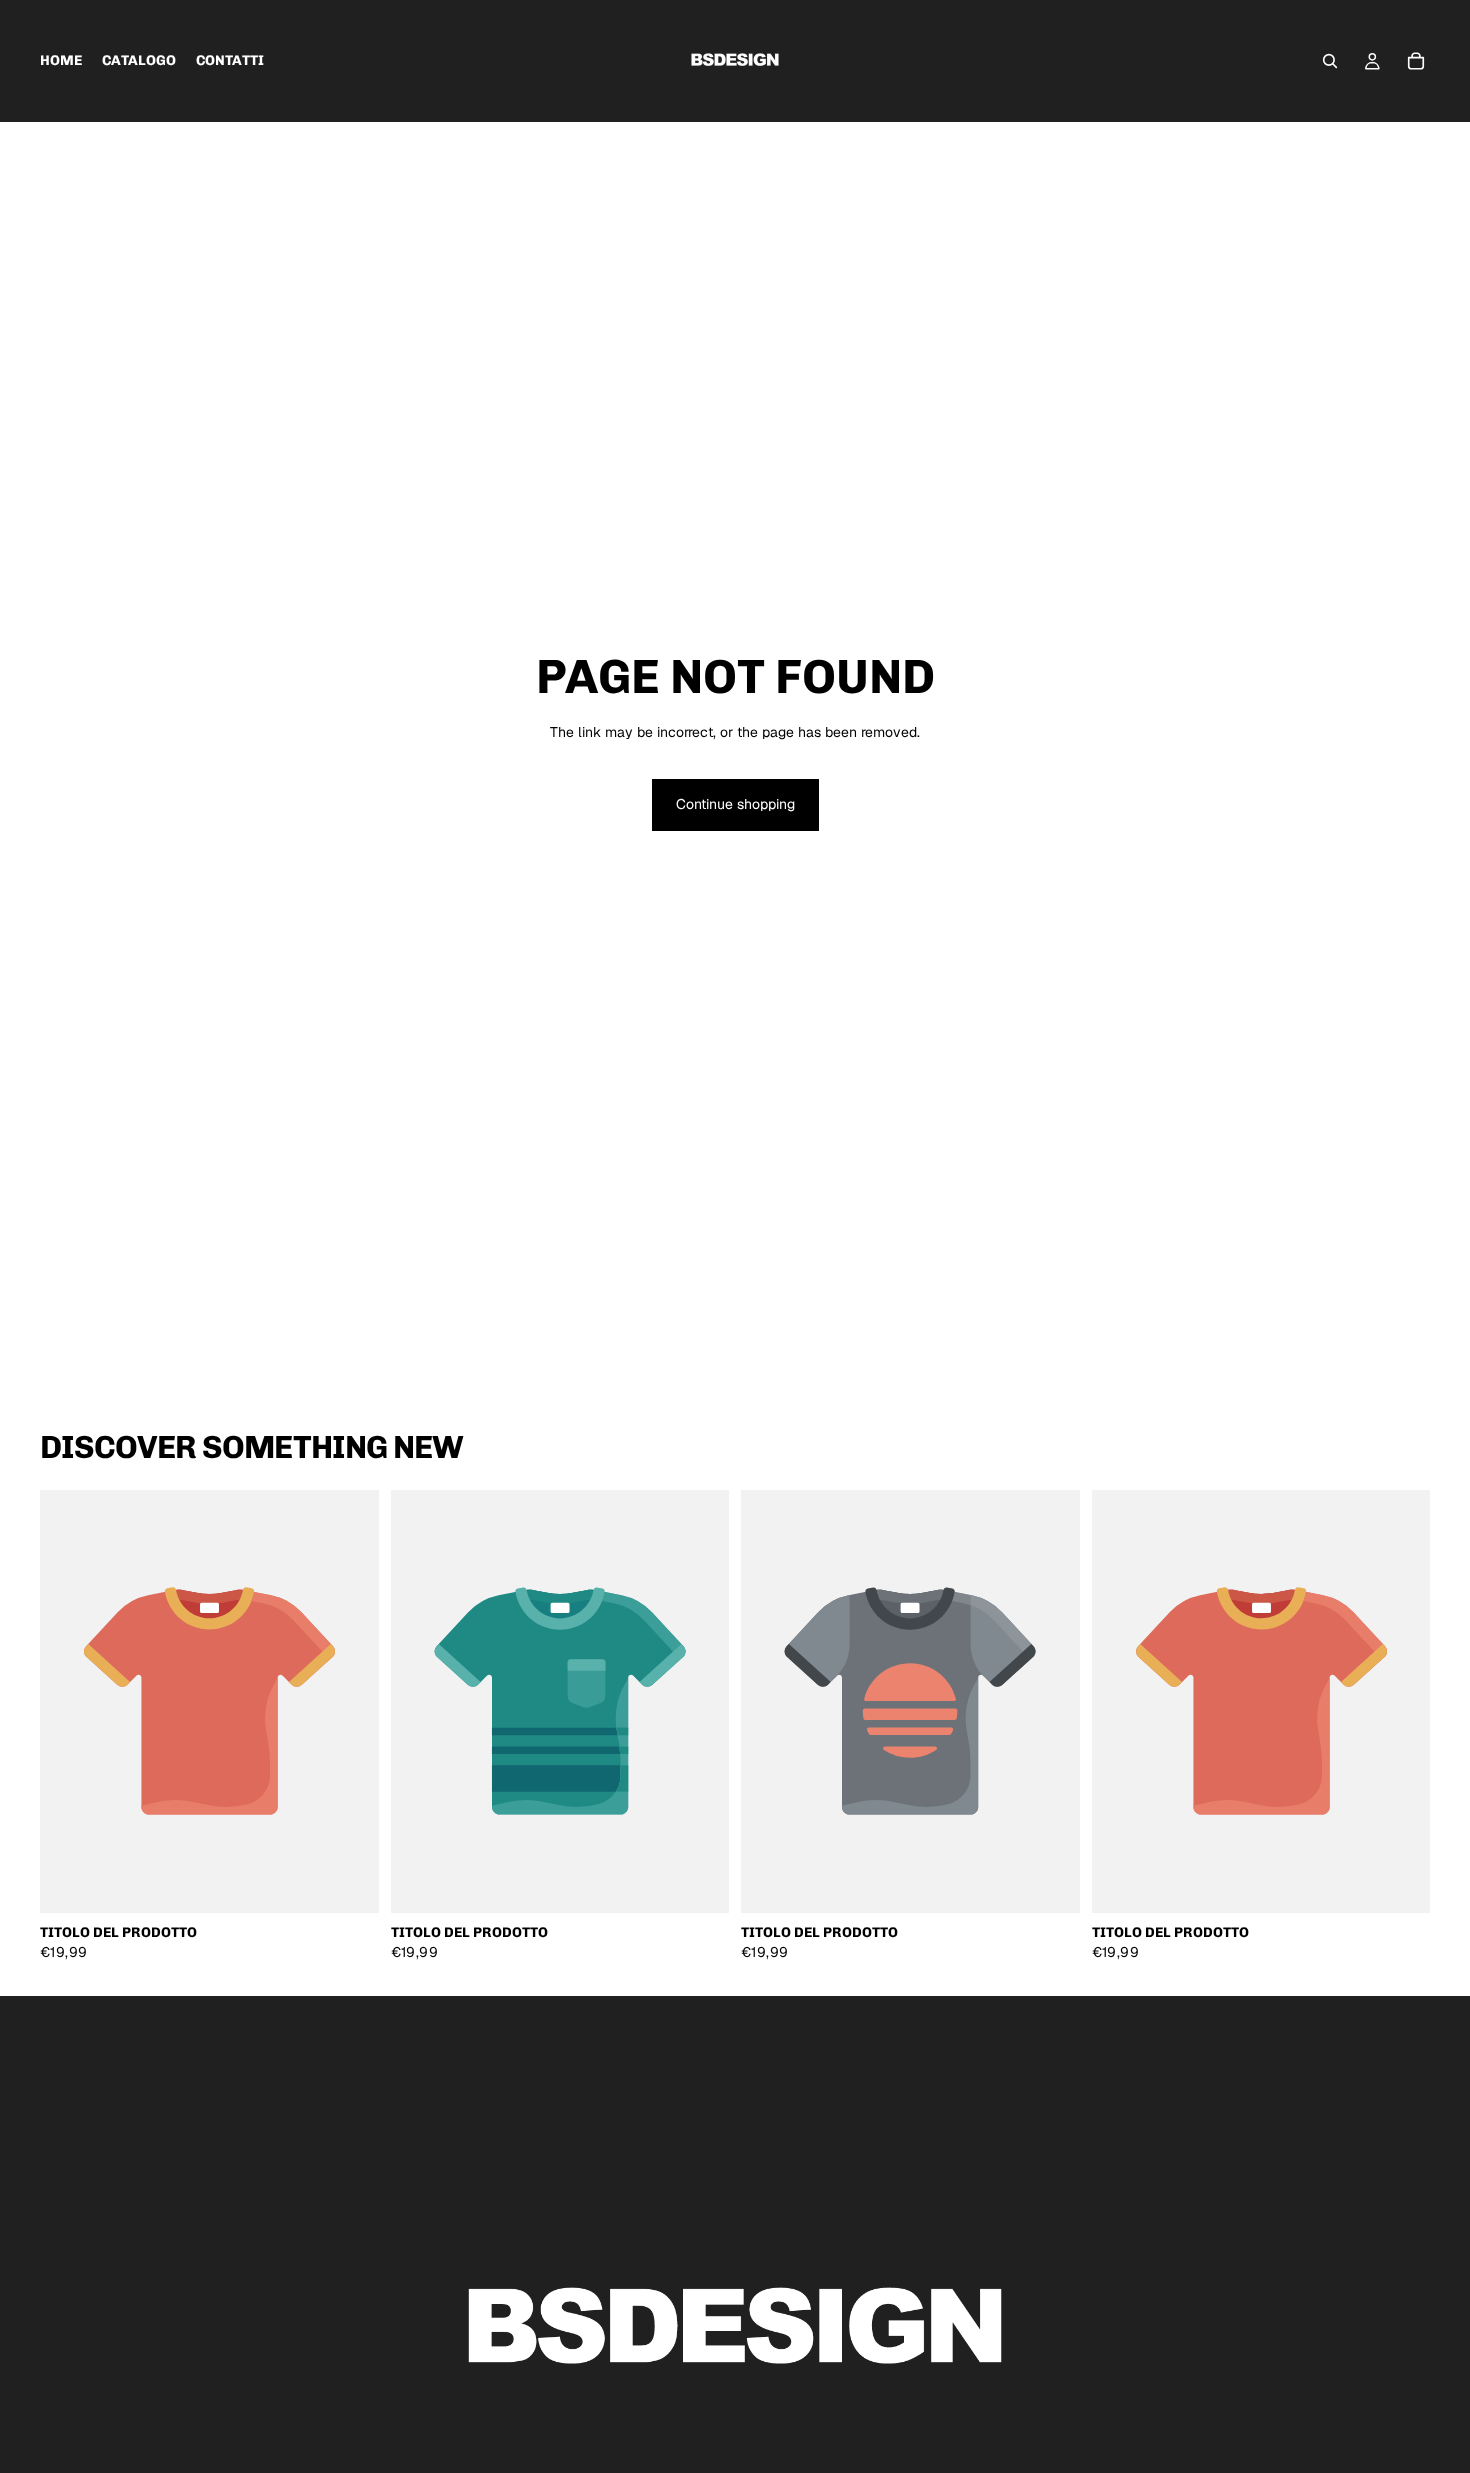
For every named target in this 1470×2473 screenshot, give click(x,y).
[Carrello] (1416, 61)
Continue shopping (735, 804)
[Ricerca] (1330, 61)
